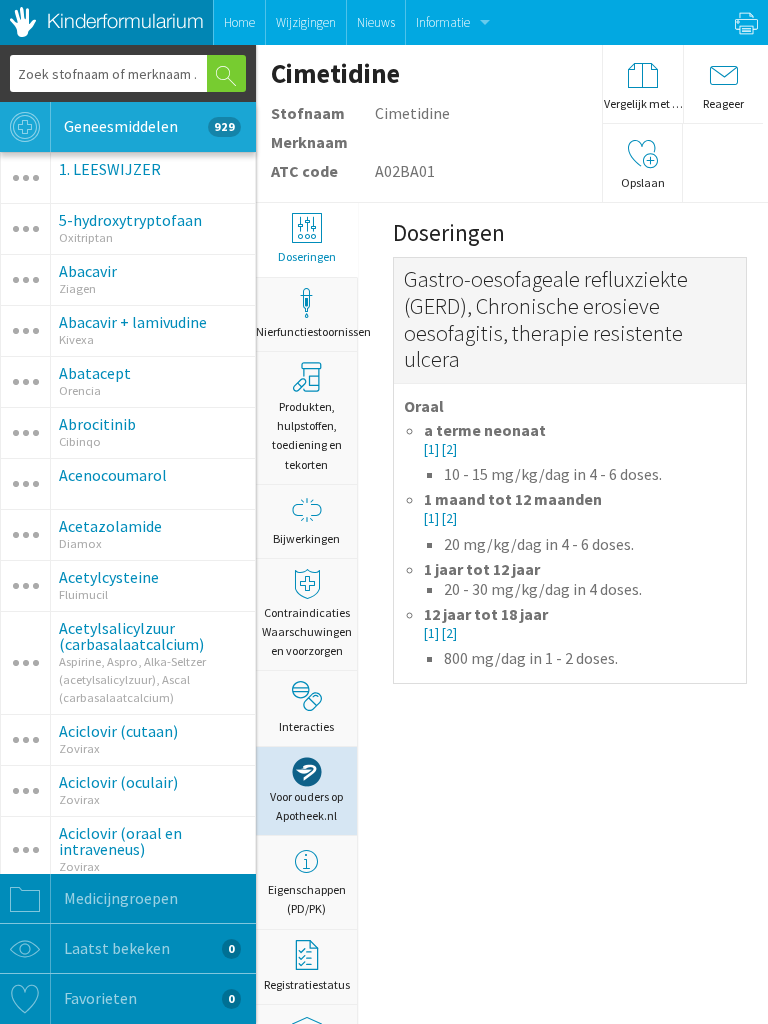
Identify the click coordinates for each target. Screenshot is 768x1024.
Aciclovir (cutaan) (118, 731)
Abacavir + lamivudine (133, 322)
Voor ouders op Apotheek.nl (306, 806)
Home (239, 22)
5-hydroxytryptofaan (130, 220)
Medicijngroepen (119, 898)
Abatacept (95, 373)
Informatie (443, 22)
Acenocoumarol (113, 475)
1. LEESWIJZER (110, 169)
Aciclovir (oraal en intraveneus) (120, 841)
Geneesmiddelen (148, 126)
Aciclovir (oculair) (118, 782)
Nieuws (376, 22)
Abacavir (88, 271)
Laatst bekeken (148, 948)
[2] (449, 449)
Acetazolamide (110, 526)
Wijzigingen (306, 22)
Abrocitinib (97, 424)
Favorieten (148, 998)
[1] (433, 449)
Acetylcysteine (109, 577)
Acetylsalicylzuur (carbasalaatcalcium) (131, 636)
